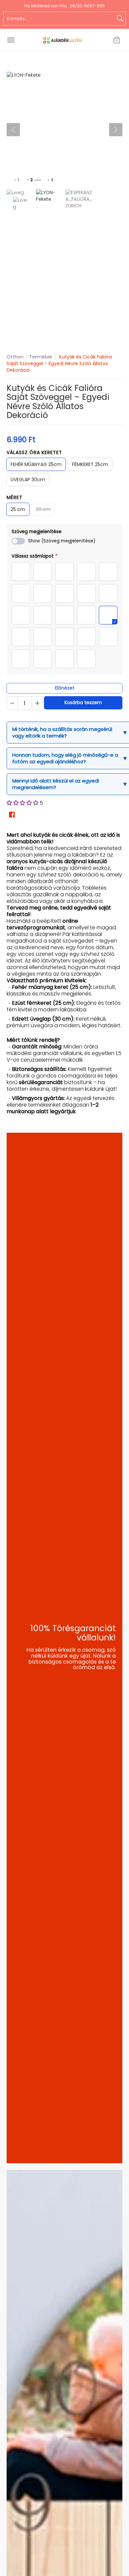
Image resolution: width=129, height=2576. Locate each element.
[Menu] (11, 40)
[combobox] (59, 19)
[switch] (18, 541)
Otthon (15, 357)
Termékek (41, 357)
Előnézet (65, 688)
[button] (117, 40)
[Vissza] (13, 130)
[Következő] (116, 130)
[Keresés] (120, 19)
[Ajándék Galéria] (63, 40)
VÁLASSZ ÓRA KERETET (34, 452)
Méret (15, 497)
